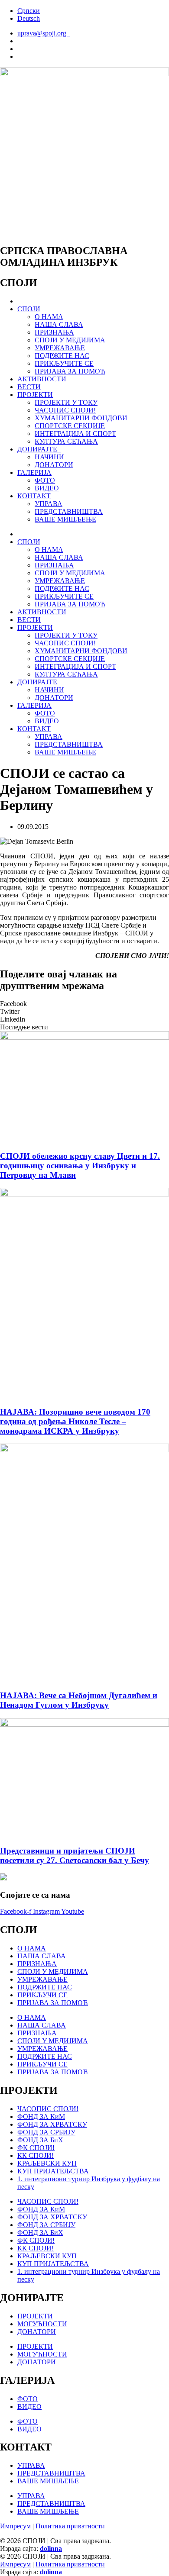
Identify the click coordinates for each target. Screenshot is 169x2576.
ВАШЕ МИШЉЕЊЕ (65, 519)
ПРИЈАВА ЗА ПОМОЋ (70, 371)
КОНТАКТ (34, 496)
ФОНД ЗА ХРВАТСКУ (52, 2124)
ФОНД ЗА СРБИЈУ (46, 2132)
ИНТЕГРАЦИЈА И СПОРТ (75, 434)
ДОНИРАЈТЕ (39, 449)
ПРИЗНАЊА (54, 332)
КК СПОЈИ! (36, 2155)
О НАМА (49, 317)
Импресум (15, 2526)
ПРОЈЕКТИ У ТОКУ (66, 402)
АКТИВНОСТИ (42, 379)
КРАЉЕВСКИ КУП (47, 2163)
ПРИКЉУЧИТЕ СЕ (64, 363)
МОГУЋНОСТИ (42, 2324)
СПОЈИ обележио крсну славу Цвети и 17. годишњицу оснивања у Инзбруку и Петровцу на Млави (80, 1165)
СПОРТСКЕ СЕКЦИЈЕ (70, 426)
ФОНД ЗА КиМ (41, 2117)
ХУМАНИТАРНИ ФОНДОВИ (81, 418)
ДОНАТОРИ (54, 465)
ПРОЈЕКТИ (35, 395)
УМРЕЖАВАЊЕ (60, 348)
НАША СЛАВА (59, 324)
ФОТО (45, 480)
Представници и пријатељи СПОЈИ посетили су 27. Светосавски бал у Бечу (75, 1855)
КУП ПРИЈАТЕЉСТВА (53, 2171)
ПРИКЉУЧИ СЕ (42, 1995)
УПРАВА (49, 504)
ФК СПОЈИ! (36, 2148)
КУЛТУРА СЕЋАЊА (66, 441)
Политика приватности (70, 2526)
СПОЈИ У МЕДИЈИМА (70, 340)
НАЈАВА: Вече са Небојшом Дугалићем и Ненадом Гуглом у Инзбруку (79, 1700)
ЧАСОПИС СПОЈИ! (65, 410)
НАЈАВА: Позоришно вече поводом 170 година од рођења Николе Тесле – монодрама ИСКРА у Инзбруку (75, 1421)
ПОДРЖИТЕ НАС (62, 356)
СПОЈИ (29, 309)
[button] (84, 1004)
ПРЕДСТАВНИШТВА (69, 511)
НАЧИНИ (49, 457)
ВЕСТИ (29, 387)
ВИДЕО (47, 488)
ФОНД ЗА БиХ (40, 2140)
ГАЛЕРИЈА (34, 472)
